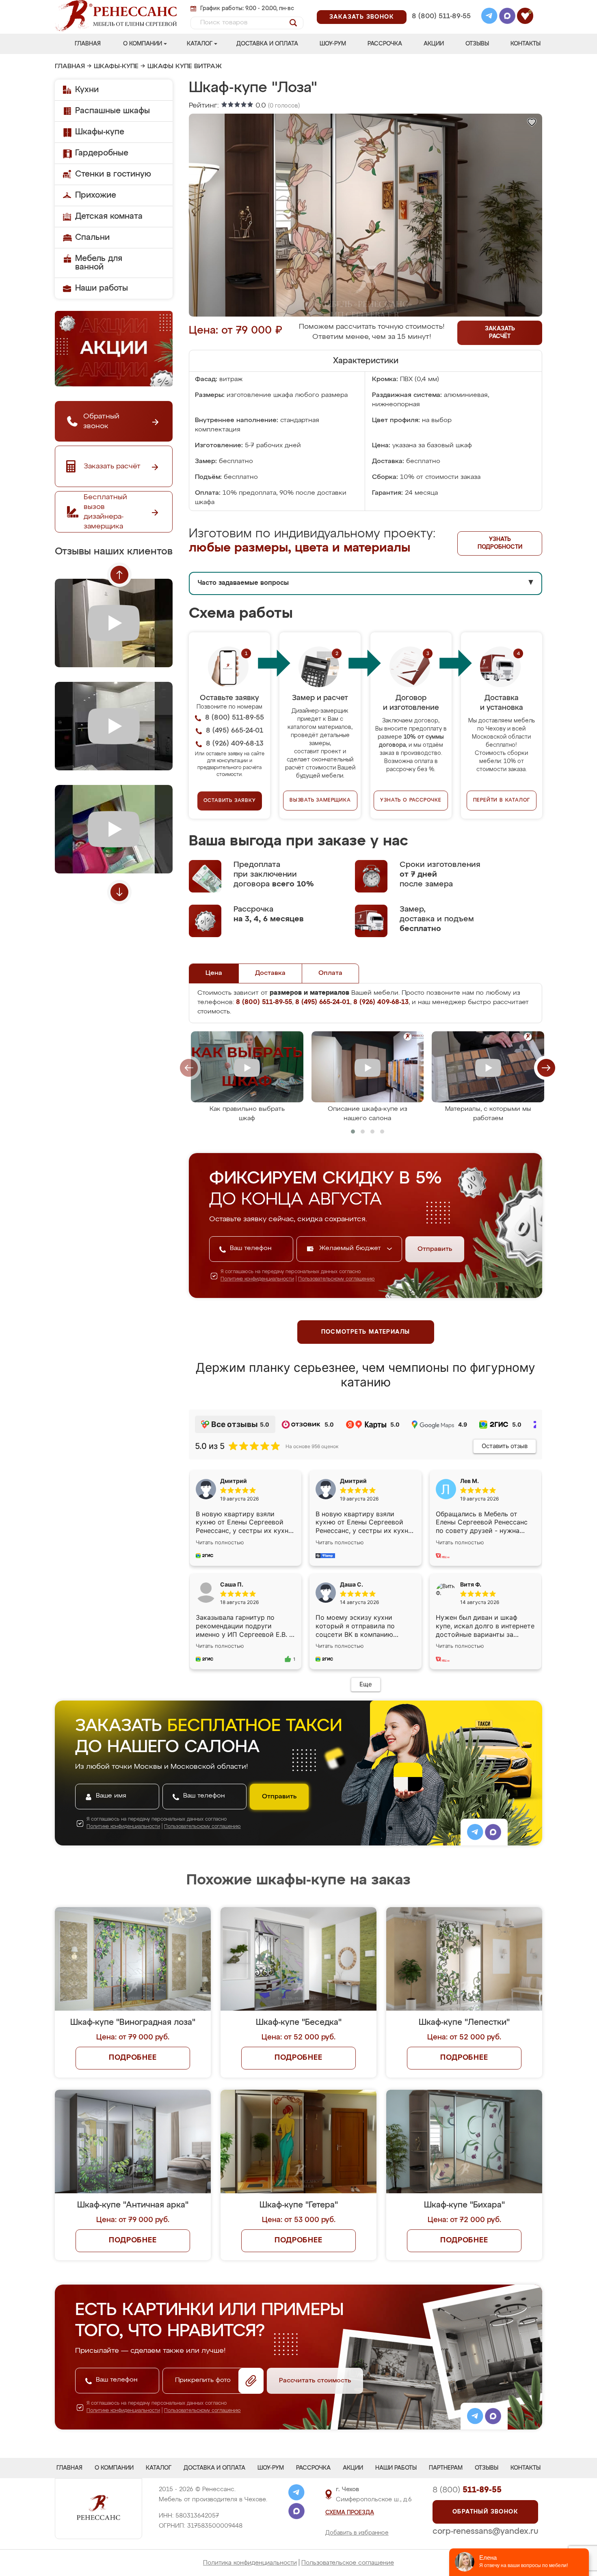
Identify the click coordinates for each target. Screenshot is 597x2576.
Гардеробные (102, 153)
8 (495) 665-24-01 (440, 6)
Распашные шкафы (112, 111)
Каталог (200, 44)
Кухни (87, 90)
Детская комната (109, 216)
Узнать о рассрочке (411, 800)
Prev (119, 575)
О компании (143, 44)
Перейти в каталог (502, 800)
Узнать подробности (500, 543)
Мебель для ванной (99, 263)
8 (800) (467, 2490)
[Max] (507, 17)
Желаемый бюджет (351, 1248)
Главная (88, 44)
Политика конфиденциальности (250, 2563)
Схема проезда (350, 2513)
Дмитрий (353, 1481)
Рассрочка (385, 44)
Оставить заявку (230, 801)
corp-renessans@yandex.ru (485, 2531)
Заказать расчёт (500, 333)
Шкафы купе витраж (185, 67)
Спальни (92, 237)
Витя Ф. (471, 1584)
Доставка (270, 973)
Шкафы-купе (116, 67)
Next (119, 892)
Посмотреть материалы (366, 1332)
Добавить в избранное (357, 2533)
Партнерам (446, 2468)
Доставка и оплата (267, 44)
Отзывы (477, 44)
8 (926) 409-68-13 (441, 27)
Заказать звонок (362, 17)
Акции (434, 44)
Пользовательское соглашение (348, 2563)
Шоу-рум (333, 44)
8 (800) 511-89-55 (441, 16)
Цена (214, 973)
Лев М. (469, 1481)
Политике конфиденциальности (257, 1279)
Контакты (526, 44)
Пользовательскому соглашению (336, 1279)
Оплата (330, 973)
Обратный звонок (485, 2512)
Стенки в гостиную (113, 174)
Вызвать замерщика (320, 800)
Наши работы (102, 288)
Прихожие (96, 195)
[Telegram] (489, 17)
